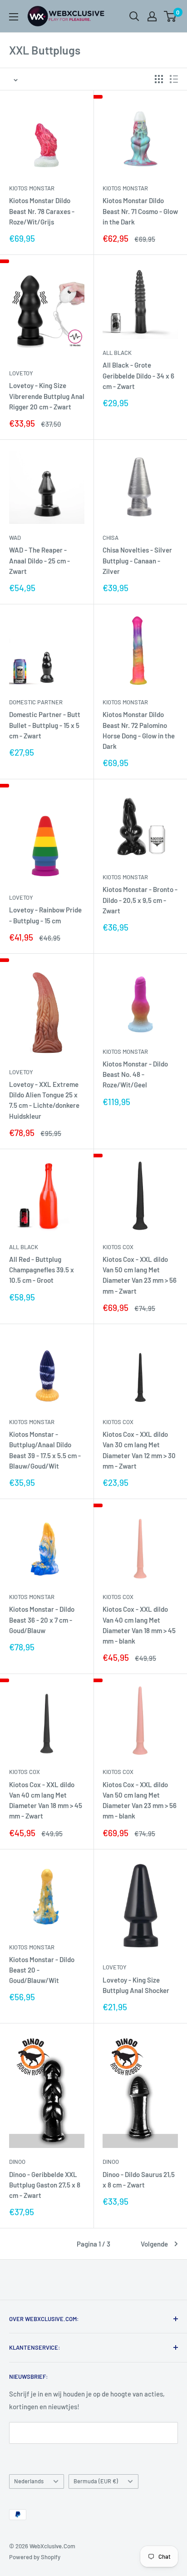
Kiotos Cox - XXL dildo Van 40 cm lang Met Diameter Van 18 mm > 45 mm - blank (139, 1625)
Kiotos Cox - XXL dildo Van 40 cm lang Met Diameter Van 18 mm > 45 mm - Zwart (46, 1800)
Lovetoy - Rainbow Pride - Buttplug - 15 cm (45, 915)
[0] (170, 16)
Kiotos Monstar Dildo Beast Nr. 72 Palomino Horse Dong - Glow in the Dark (139, 730)
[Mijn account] (152, 16)
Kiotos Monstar (32, 188)
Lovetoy (21, 373)
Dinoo (17, 2162)
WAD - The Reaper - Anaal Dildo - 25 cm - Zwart (39, 561)
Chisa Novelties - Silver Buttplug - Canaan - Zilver (137, 561)
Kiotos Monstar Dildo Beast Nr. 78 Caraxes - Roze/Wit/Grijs (42, 211)
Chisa (111, 538)
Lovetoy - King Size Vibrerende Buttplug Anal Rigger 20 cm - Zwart (47, 396)
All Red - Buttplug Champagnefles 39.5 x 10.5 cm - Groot (42, 1270)
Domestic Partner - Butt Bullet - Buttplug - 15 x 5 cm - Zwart (45, 725)
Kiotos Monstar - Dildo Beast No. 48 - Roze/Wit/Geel (135, 1074)
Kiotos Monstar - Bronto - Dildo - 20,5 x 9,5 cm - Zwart (140, 900)
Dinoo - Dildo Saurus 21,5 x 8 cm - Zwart (139, 2180)
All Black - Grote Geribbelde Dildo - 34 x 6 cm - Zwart (138, 376)
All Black (117, 353)
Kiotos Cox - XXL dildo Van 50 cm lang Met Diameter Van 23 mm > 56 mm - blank (140, 1800)
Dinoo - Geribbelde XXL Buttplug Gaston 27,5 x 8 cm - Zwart (45, 2185)
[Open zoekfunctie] (134, 16)
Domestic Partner (36, 702)
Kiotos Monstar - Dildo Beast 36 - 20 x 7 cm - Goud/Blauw (42, 1620)
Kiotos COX (118, 1247)
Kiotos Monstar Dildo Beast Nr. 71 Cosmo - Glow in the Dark (140, 211)
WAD (15, 538)
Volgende (154, 2244)
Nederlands (29, 2481)
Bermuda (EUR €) (96, 2481)
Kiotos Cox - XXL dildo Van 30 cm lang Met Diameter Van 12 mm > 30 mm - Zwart (139, 1450)
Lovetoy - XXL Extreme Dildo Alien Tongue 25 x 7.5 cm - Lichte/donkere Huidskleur (44, 1100)
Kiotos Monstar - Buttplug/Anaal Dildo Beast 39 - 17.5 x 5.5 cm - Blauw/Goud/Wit (45, 1450)
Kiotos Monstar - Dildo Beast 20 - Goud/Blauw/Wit (42, 1970)
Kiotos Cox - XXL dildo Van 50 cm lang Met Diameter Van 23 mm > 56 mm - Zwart (140, 1275)
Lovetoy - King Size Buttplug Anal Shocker (136, 1985)
